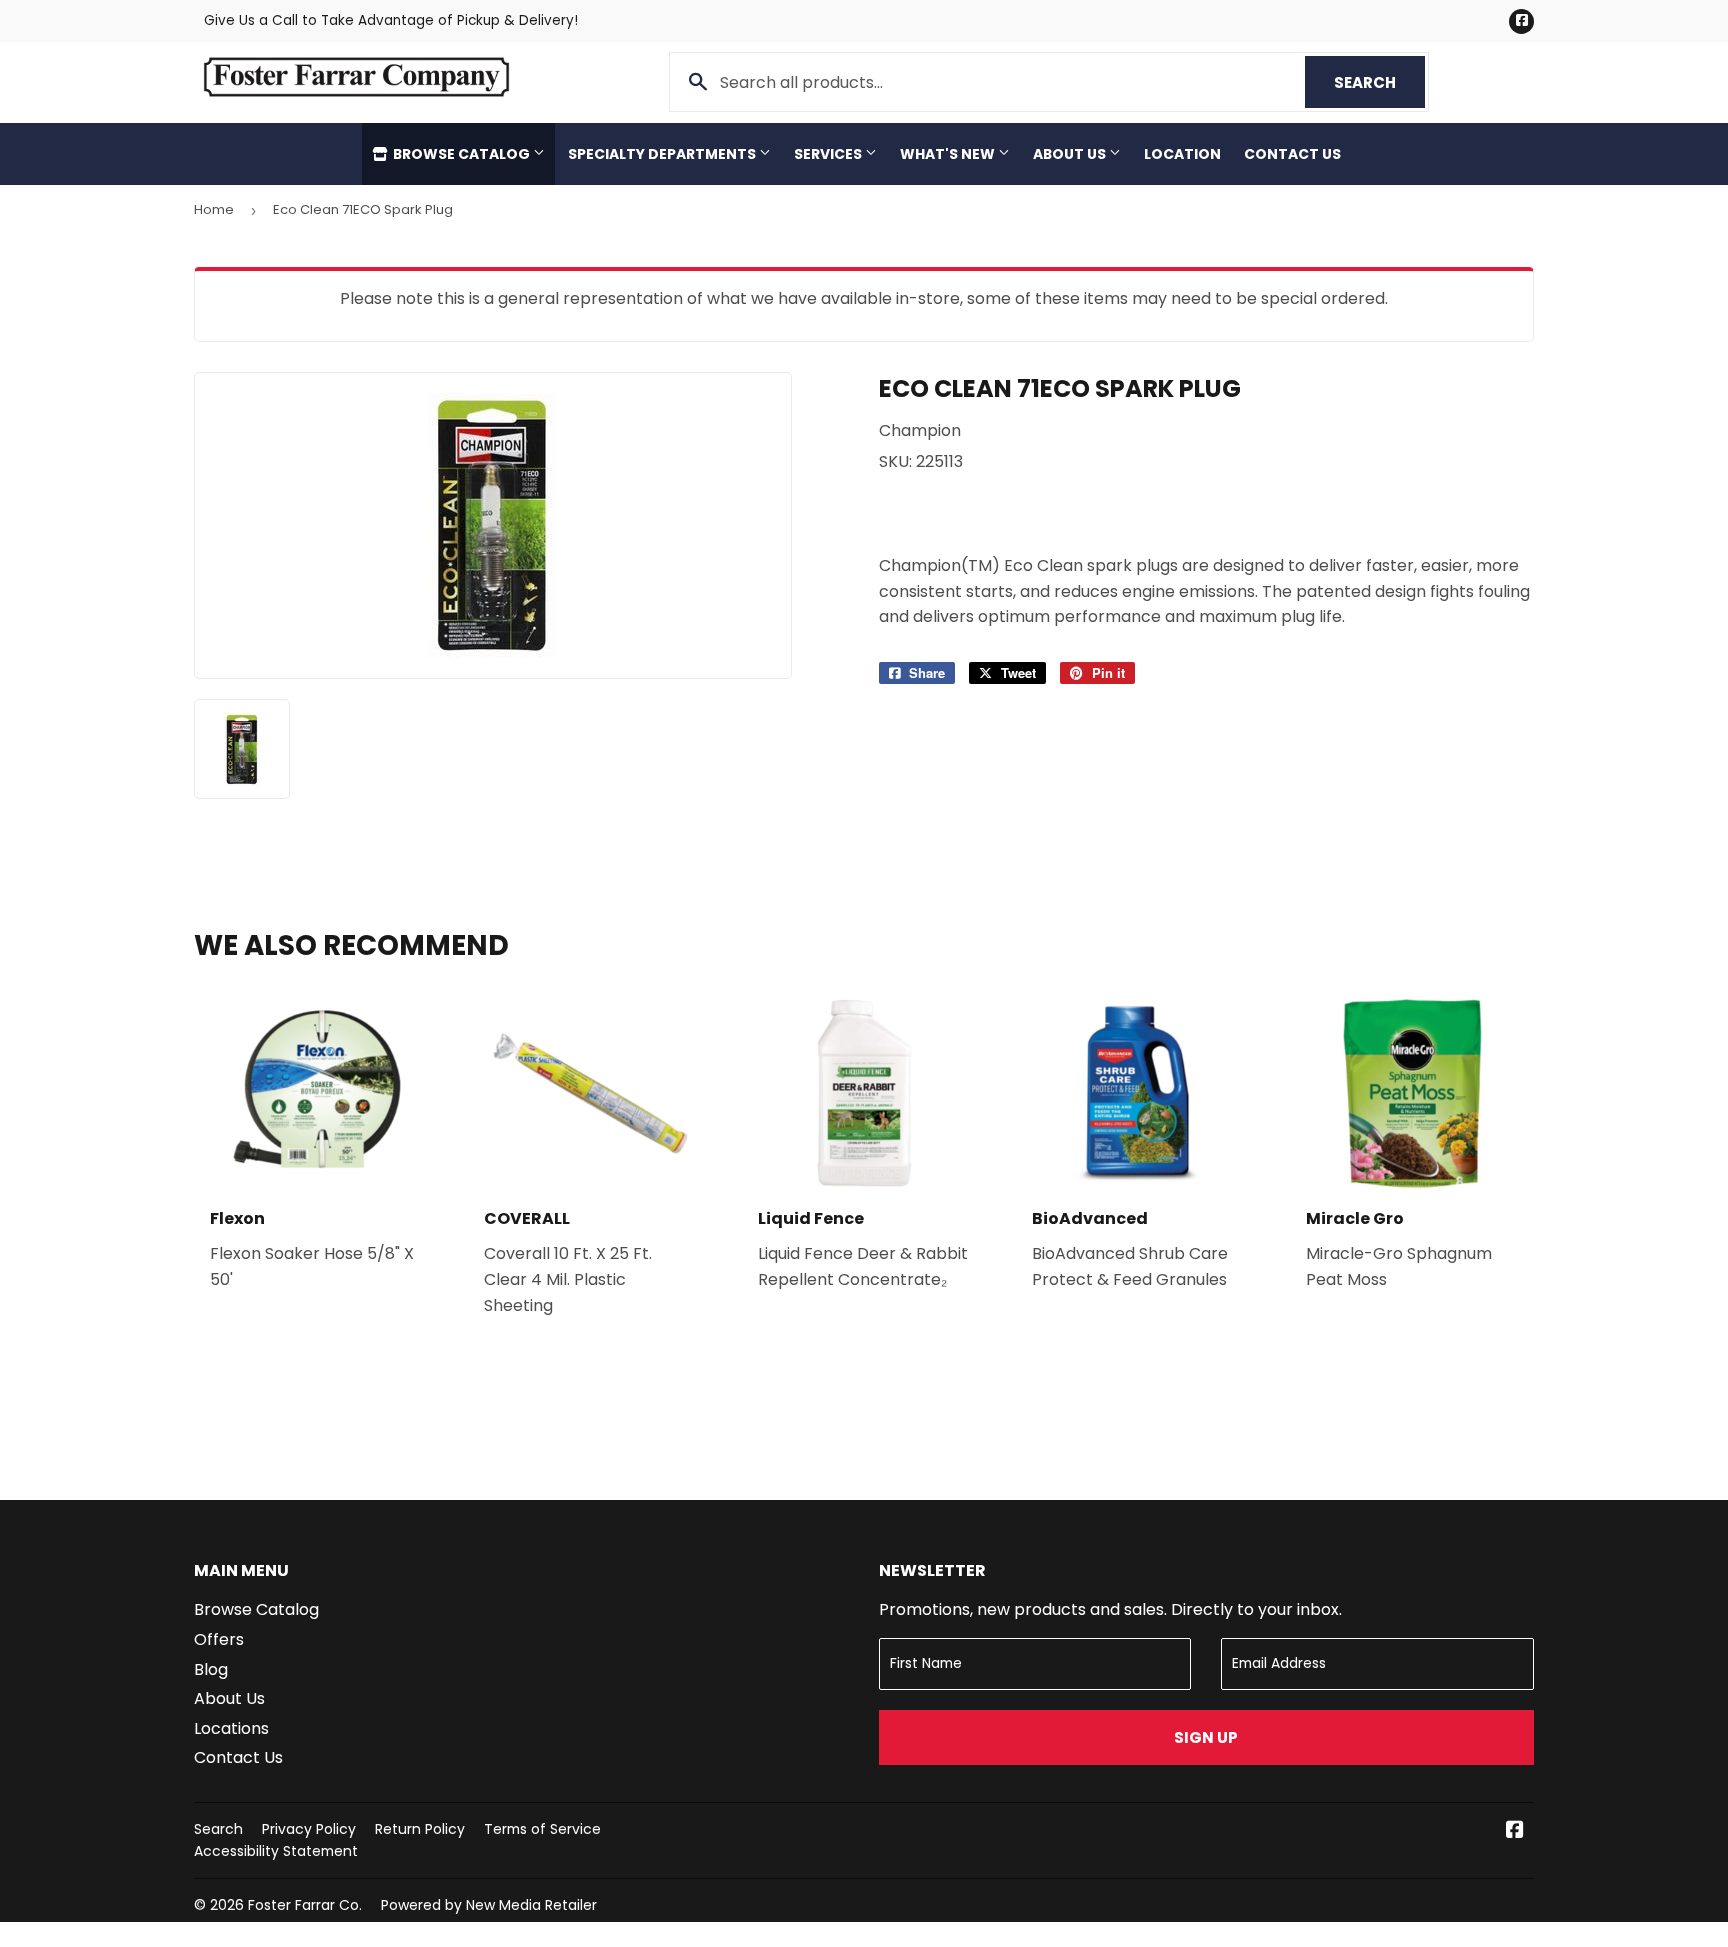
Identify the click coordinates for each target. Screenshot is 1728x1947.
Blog (211, 1669)
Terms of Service (542, 1829)
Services (829, 154)
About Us (1071, 154)
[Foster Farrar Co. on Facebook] (1515, 1831)
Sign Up (1206, 1737)
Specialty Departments (663, 154)
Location (1182, 154)
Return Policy (420, 1829)
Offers (219, 1639)
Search (1379, 82)
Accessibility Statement (276, 1851)
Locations (231, 1728)
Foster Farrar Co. (305, 1905)
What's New (949, 154)
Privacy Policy (309, 1829)
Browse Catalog (461, 154)
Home (214, 209)
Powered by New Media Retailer (489, 1905)
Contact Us (1292, 154)
